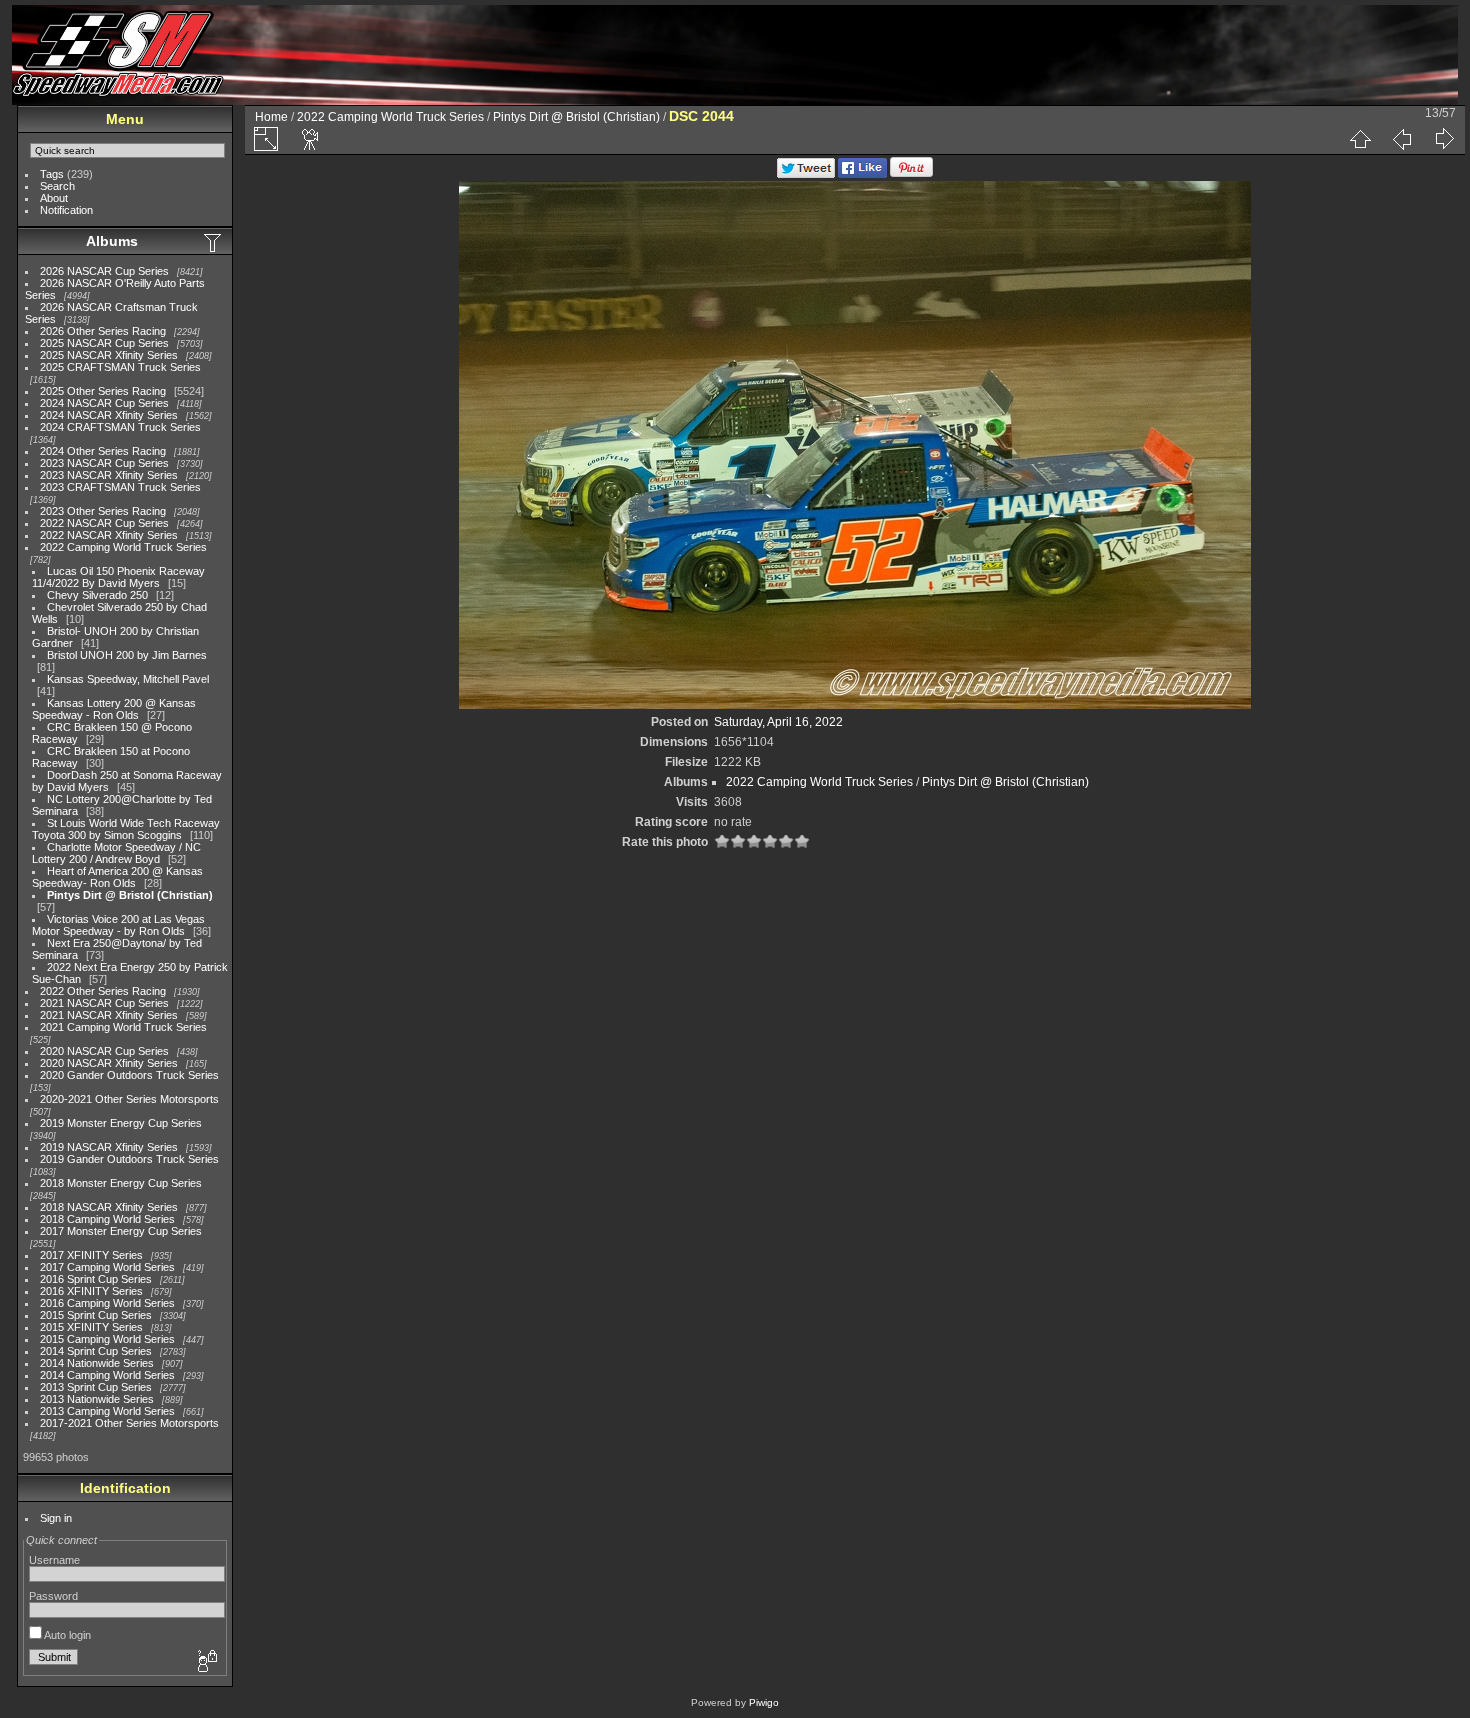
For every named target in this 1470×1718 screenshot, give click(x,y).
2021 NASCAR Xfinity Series (109, 1015)
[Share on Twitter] (806, 174)
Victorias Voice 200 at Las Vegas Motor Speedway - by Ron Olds (118, 925)
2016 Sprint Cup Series (96, 1279)
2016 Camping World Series (107, 1303)
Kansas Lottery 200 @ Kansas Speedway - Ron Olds (114, 709)
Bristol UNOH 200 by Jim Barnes (127, 655)
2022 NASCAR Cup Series (104, 523)
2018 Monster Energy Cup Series (121, 1183)
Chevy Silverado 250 (97, 595)
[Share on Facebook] (862, 174)
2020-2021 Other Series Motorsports (129, 1099)
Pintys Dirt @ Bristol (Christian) (130, 895)
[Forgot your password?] (206, 1662)
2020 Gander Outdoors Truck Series (129, 1075)
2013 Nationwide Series (97, 1399)
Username (54, 1560)
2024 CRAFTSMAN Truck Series (120, 427)
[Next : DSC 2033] (1444, 139)
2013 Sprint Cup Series (96, 1387)
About (54, 198)
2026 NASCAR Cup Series (104, 271)
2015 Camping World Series (107, 1339)
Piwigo (764, 1702)
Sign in (56, 1518)
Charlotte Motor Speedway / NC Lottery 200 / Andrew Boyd (116, 853)
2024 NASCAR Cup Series (104, 403)
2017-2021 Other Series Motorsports (129, 1423)
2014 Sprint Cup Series (96, 1351)
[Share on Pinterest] (911, 174)
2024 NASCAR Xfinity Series (109, 415)
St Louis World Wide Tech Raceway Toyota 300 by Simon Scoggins (126, 829)
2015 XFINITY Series (91, 1327)
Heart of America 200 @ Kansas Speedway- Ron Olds (117, 877)
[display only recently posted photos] (214, 242)
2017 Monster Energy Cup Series (121, 1231)
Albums (112, 241)
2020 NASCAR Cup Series (104, 1051)
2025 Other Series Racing (103, 391)
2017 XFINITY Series (91, 1255)
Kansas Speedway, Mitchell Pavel (128, 679)
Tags (52, 174)
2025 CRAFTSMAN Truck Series (120, 367)
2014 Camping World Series (107, 1375)
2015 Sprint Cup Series (96, 1315)
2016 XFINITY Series (91, 1291)
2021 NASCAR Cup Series (104, 1003)
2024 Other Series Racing (103, 451)
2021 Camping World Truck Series (123, 1027)
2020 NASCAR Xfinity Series (109, 1063)
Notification (66, 210)
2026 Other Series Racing (103, 331)
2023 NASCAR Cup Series (104, 463)
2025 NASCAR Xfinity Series (109, 355)
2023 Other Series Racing (103, 511)
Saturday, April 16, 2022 (778, 722)
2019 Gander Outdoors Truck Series (129, 1159)
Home (271, 117)
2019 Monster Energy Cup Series (121, 1123)
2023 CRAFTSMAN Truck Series (120, 487)
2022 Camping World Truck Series (123, 547)
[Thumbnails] (1360, 139)
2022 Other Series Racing (103, 991)
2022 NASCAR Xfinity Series (109, 535)
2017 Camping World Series (107, 1267)
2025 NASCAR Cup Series (104, 343)
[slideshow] (311, 139)
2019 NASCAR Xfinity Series (109, 1147)
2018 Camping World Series (107, 1219)
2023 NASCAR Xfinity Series (109, 475)
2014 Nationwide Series (97, 1363)
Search (57, 186)
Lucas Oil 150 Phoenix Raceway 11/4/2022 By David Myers (118, 577)
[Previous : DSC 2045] (1402, 139)
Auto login (66, 1635)
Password (53, 1596)
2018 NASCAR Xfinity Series (109, 1207)
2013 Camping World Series (107, 1411)
